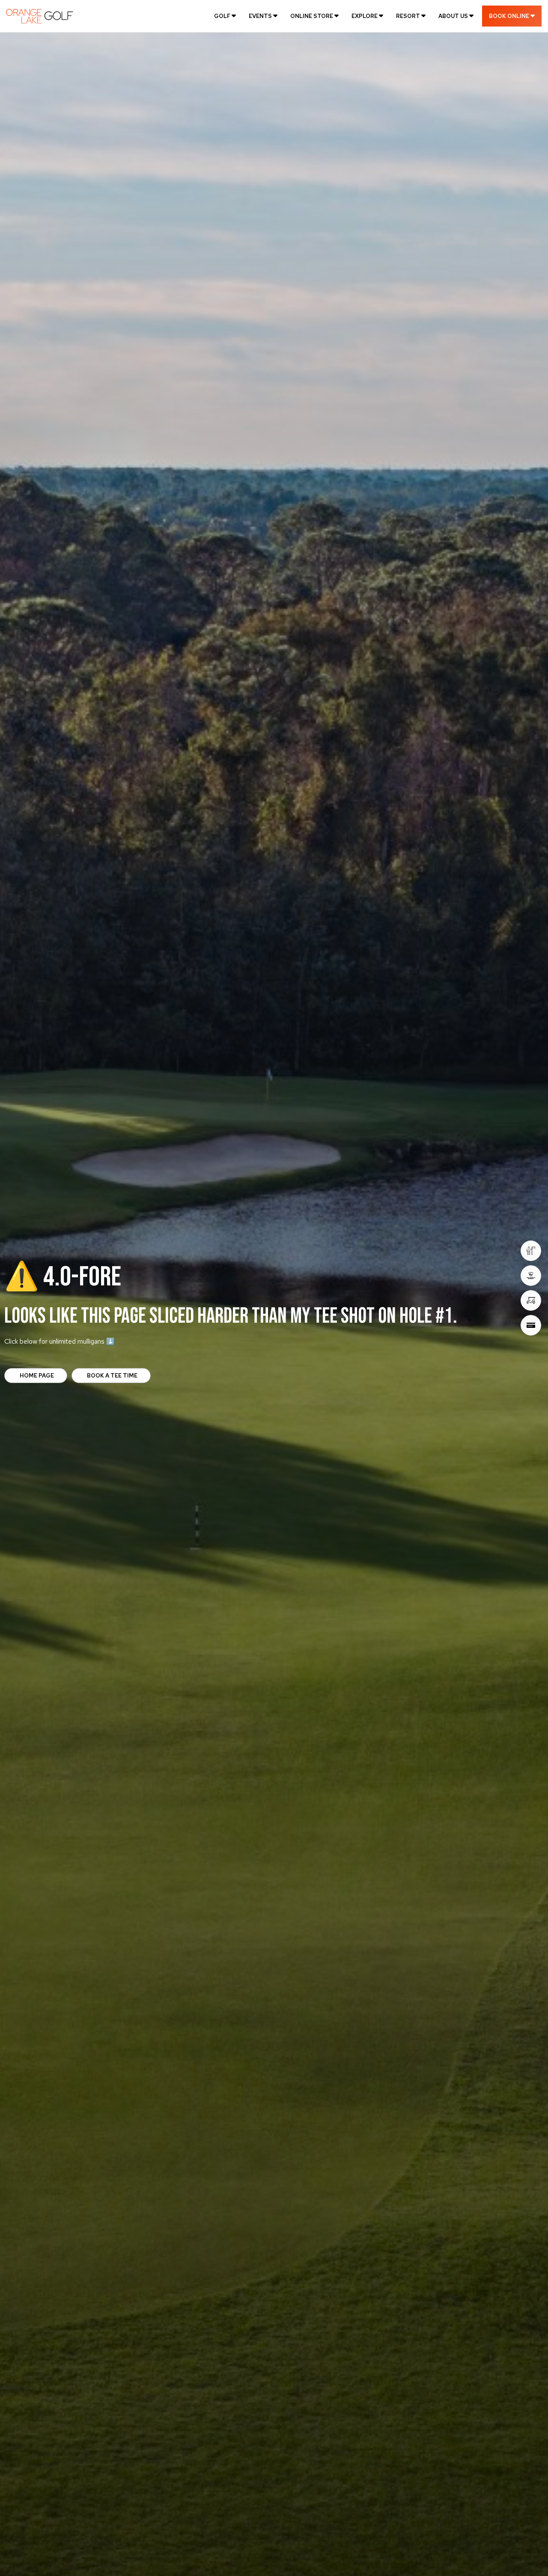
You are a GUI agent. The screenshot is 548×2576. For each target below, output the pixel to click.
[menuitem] (225, 16)
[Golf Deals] (531, 1300)
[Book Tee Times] (531, 1251)
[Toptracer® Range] (531, 1276)
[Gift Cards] (531, 1325)
